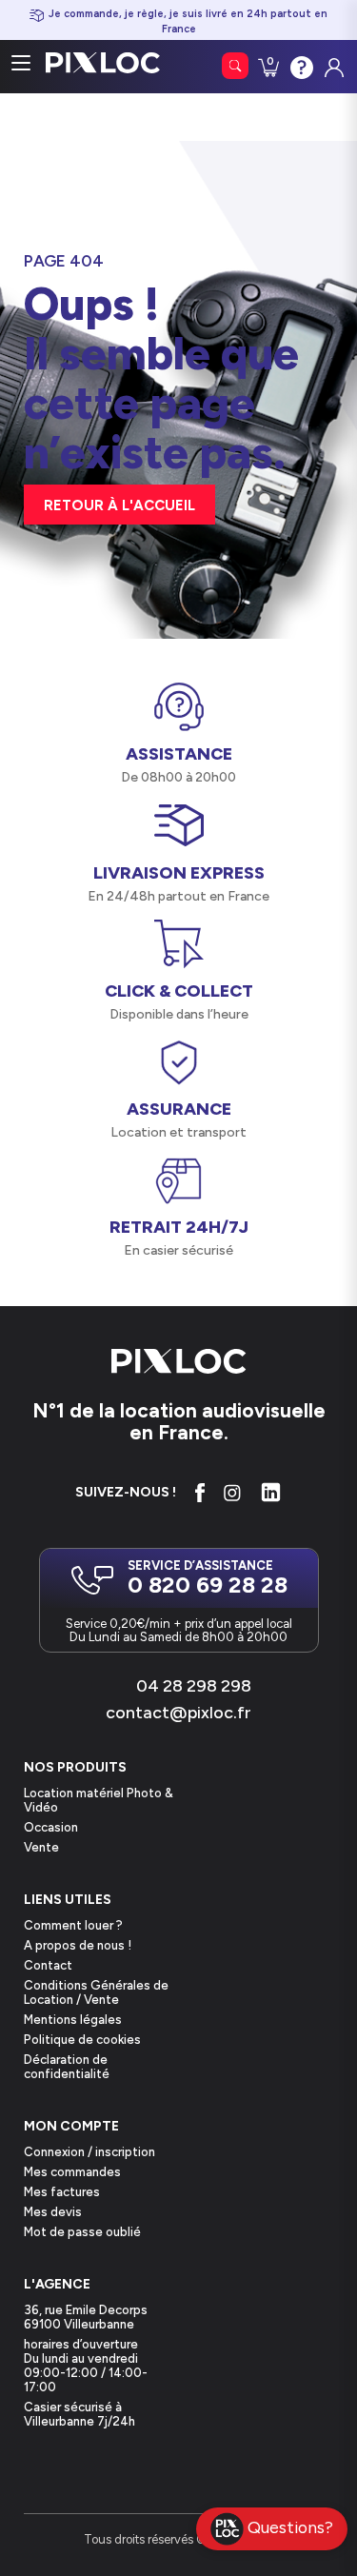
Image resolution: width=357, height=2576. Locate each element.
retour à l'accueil (119, 505)
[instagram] (232, 1493)
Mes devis (53, 2212)
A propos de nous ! (78, 1945)
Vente (41, 1847)
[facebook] (199, 1493)
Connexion (332, 63)
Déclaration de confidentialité (67, 2067)
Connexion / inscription (89, 2152)
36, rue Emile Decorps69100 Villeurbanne (86, 2317)
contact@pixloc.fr (178, 1713)
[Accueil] (179, 1363)
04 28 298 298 (194, 1686)
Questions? (290, 2527)
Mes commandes (72, 2172)
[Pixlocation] (103, 63)
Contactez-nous (300, 66)
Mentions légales (73, 2020)
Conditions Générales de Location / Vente (96, 1992)
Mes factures (62, 2192)
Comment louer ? (73, 1925)
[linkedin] (271, 1492)
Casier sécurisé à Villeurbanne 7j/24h (79, 2414)
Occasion (51, 1827)
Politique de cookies (82, 2040)
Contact (48, 1965)
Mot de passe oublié (82, 2232)
